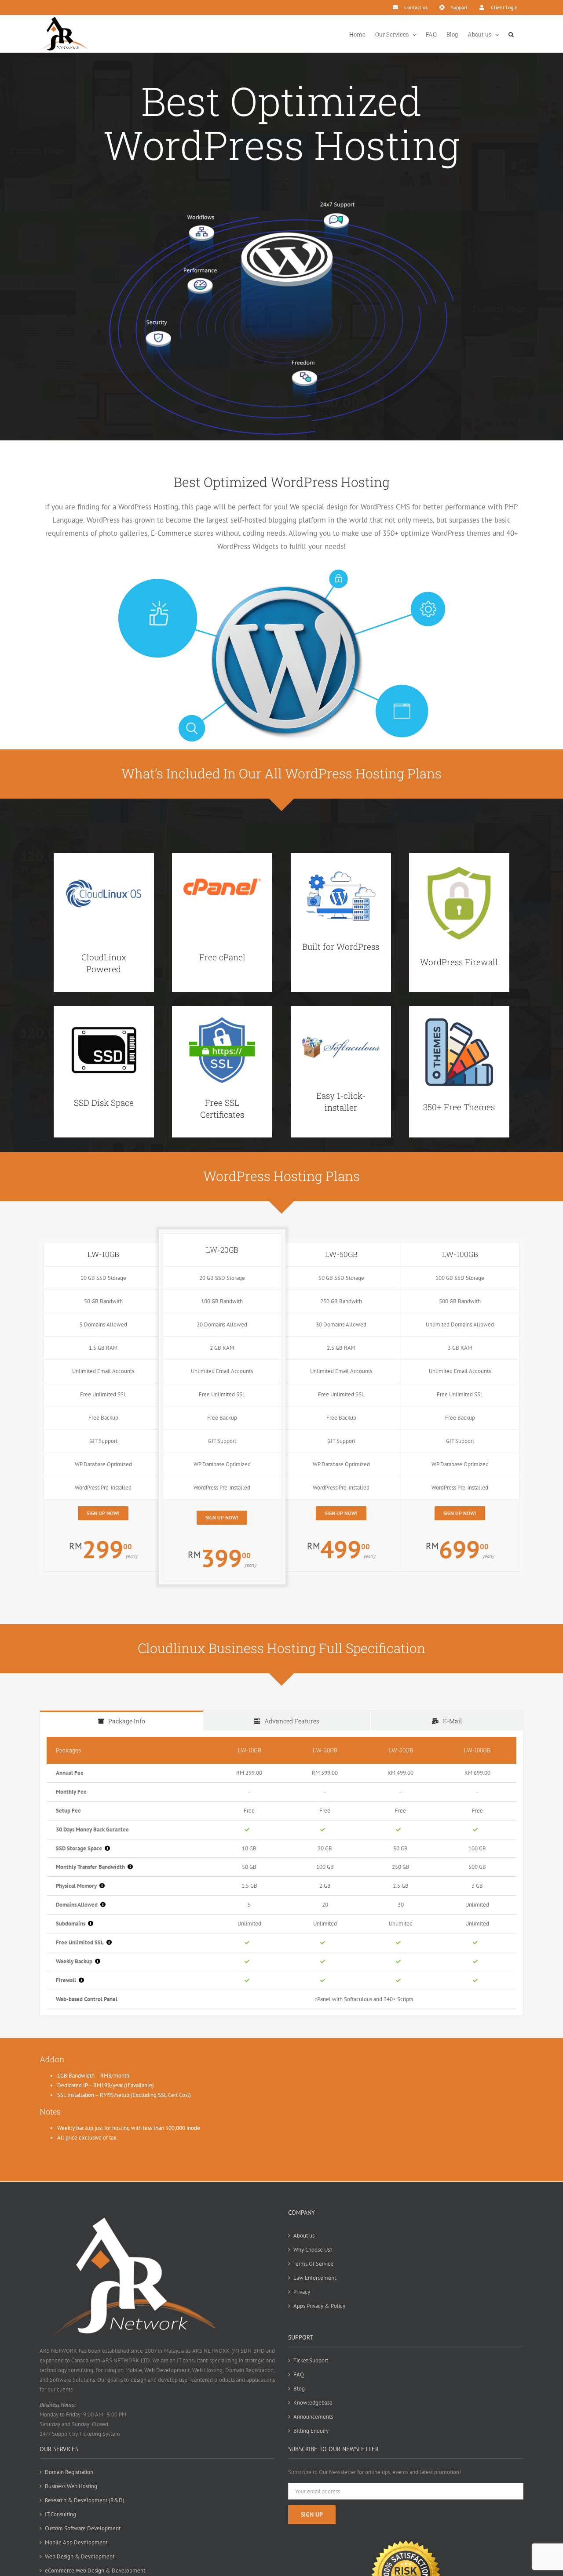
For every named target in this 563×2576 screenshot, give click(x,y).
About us (304, 2236)
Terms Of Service (313, 2264)
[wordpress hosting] (281, 199)
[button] (511, 34)
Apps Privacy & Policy (319, 2306)
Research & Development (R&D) (85, 2500)
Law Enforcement (315, 2278)
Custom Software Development (83, 2528)
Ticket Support (311, 2360)
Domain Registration (69, 2472)
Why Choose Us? (313, 2250)
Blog (299, 2389)
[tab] (121, 1720)
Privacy (302, 2292)
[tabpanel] (281, 1873)
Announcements (313, 2417)
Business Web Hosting (71, 2486)
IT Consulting (60, 2514)
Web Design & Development (80, 2556)
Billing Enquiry (311, 2431)
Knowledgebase (313, 2403)
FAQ (299, 2374)
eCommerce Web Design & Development (95, 2571)
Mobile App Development (76, 2542)
